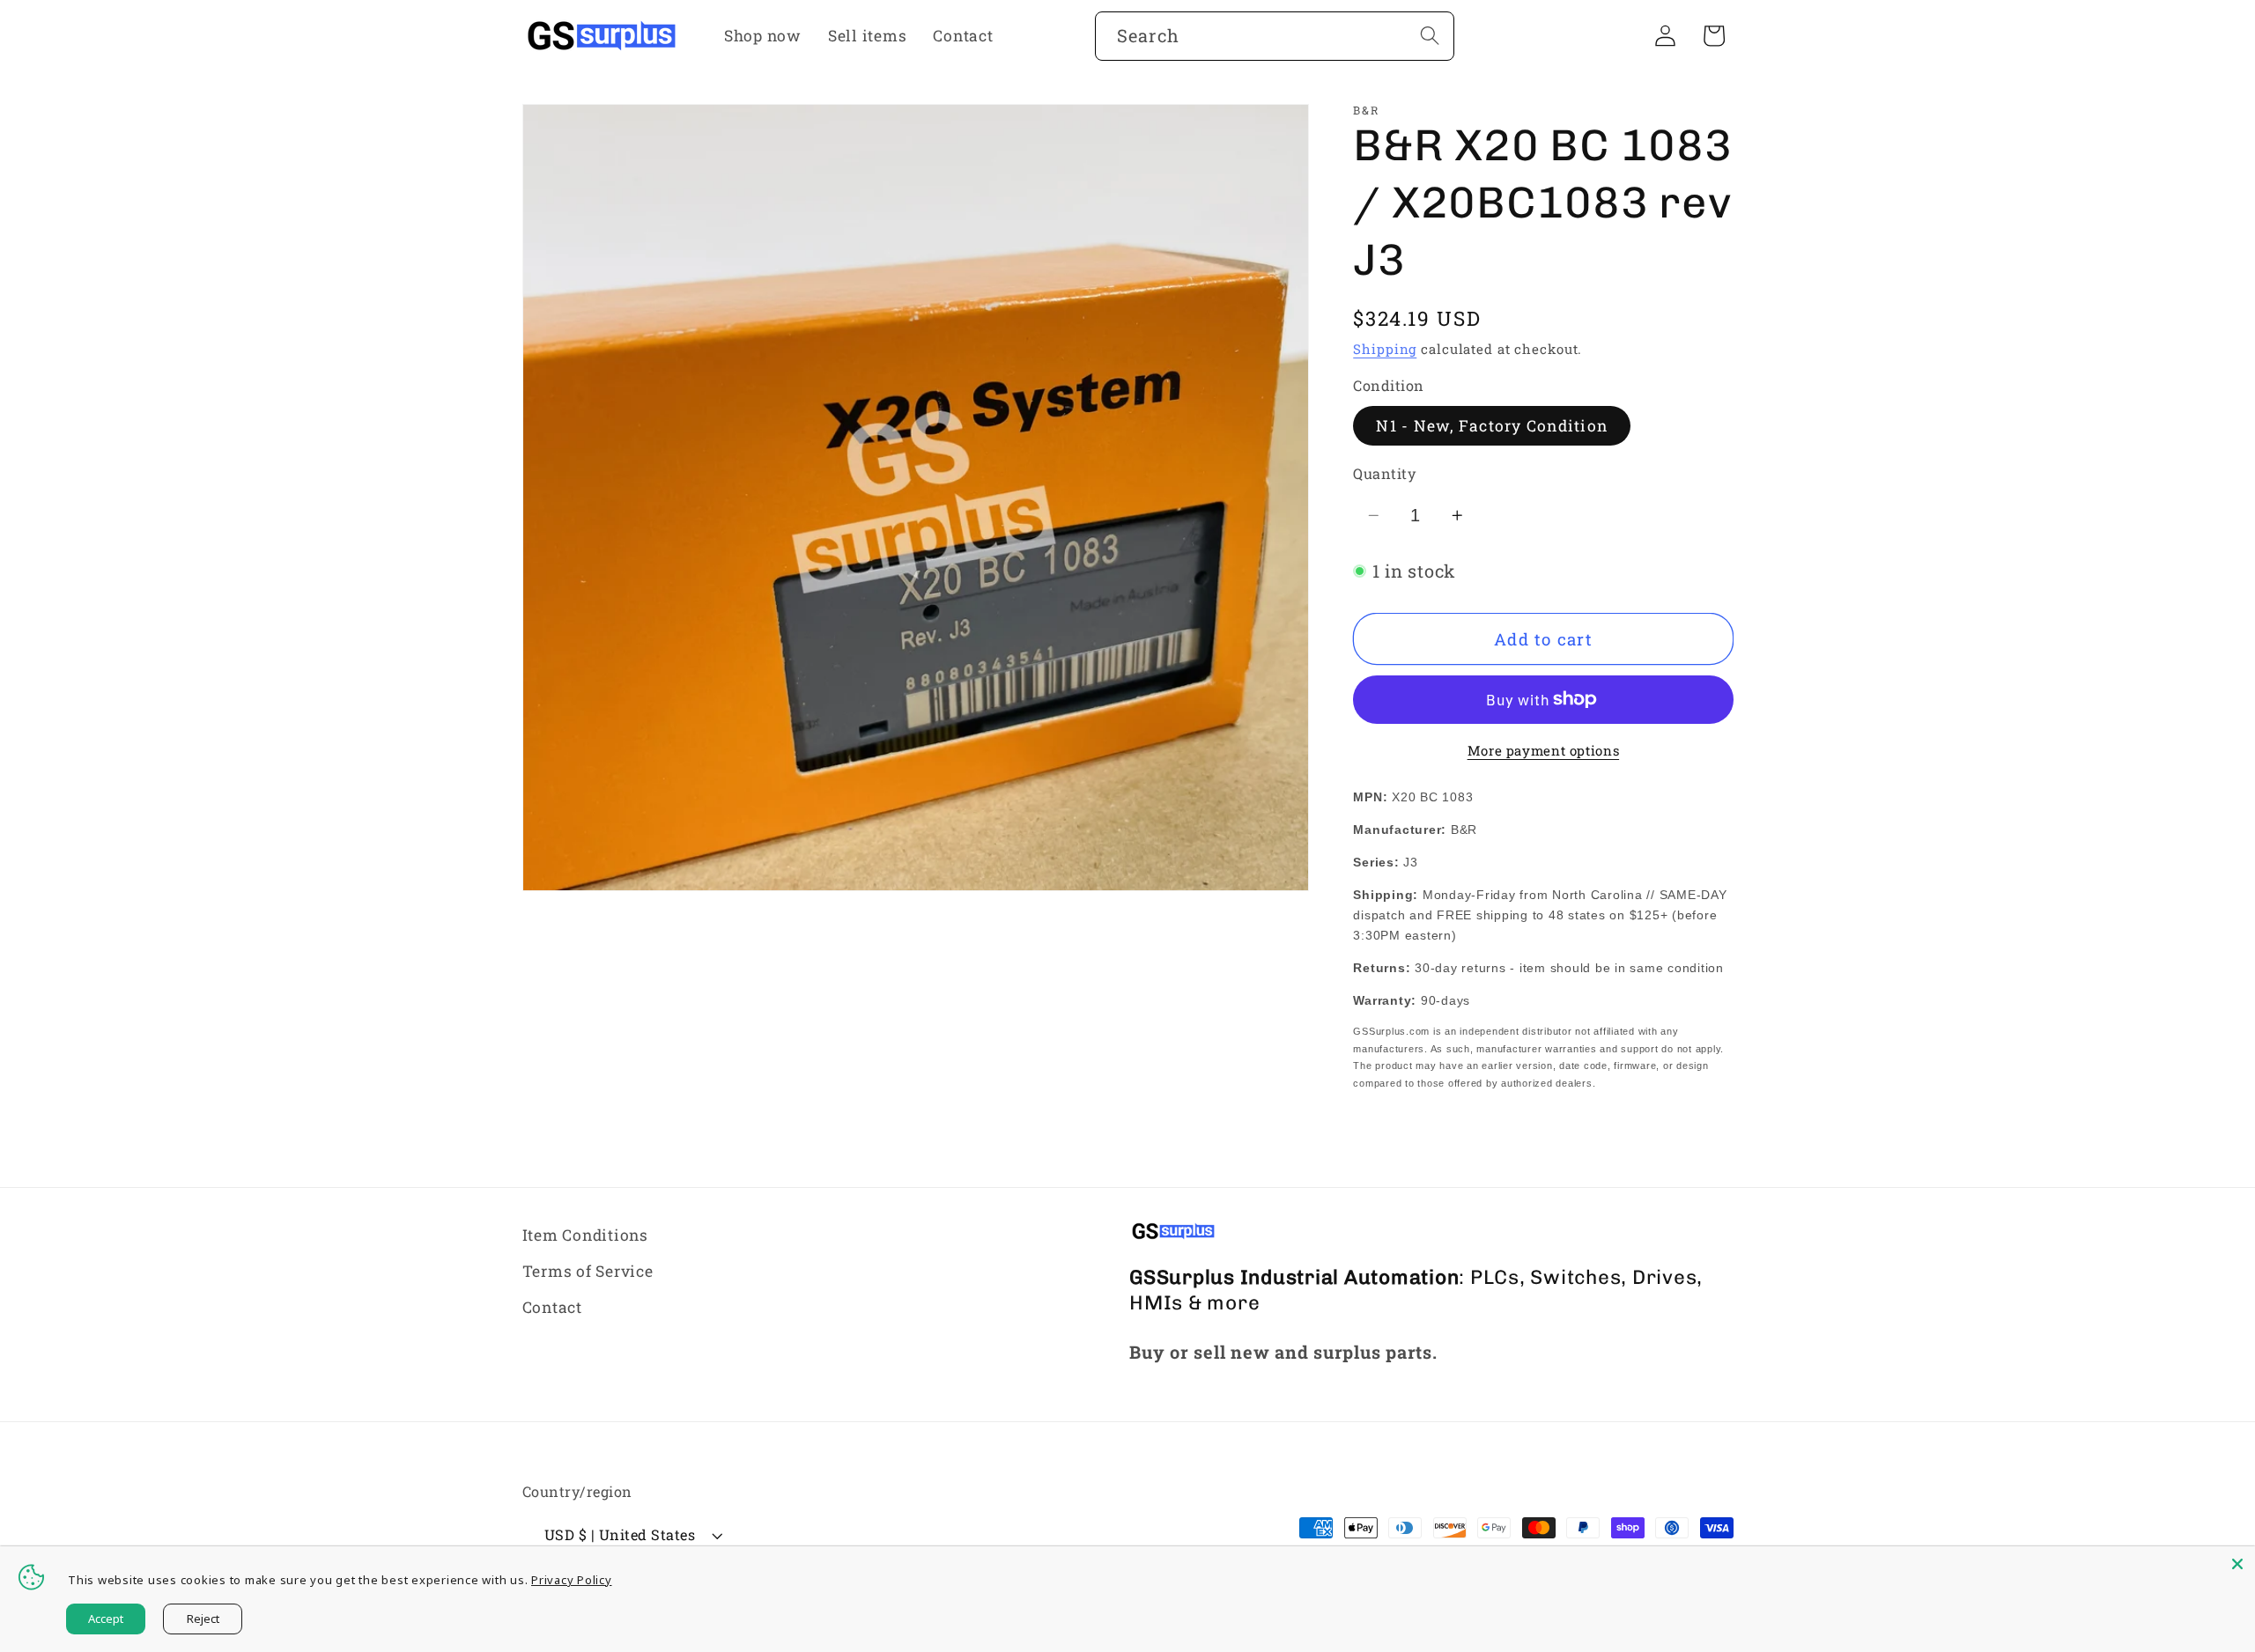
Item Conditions (585, 1235)
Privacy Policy (572, 1580)
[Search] (1430, 36)
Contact (552, 1307)
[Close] (2237, 1564)
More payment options (1544, 750)
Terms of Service (588, 1271)
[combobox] (1275, 36)
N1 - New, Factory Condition (1492, 426)
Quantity (1384, 473)
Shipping (1385, 349)
